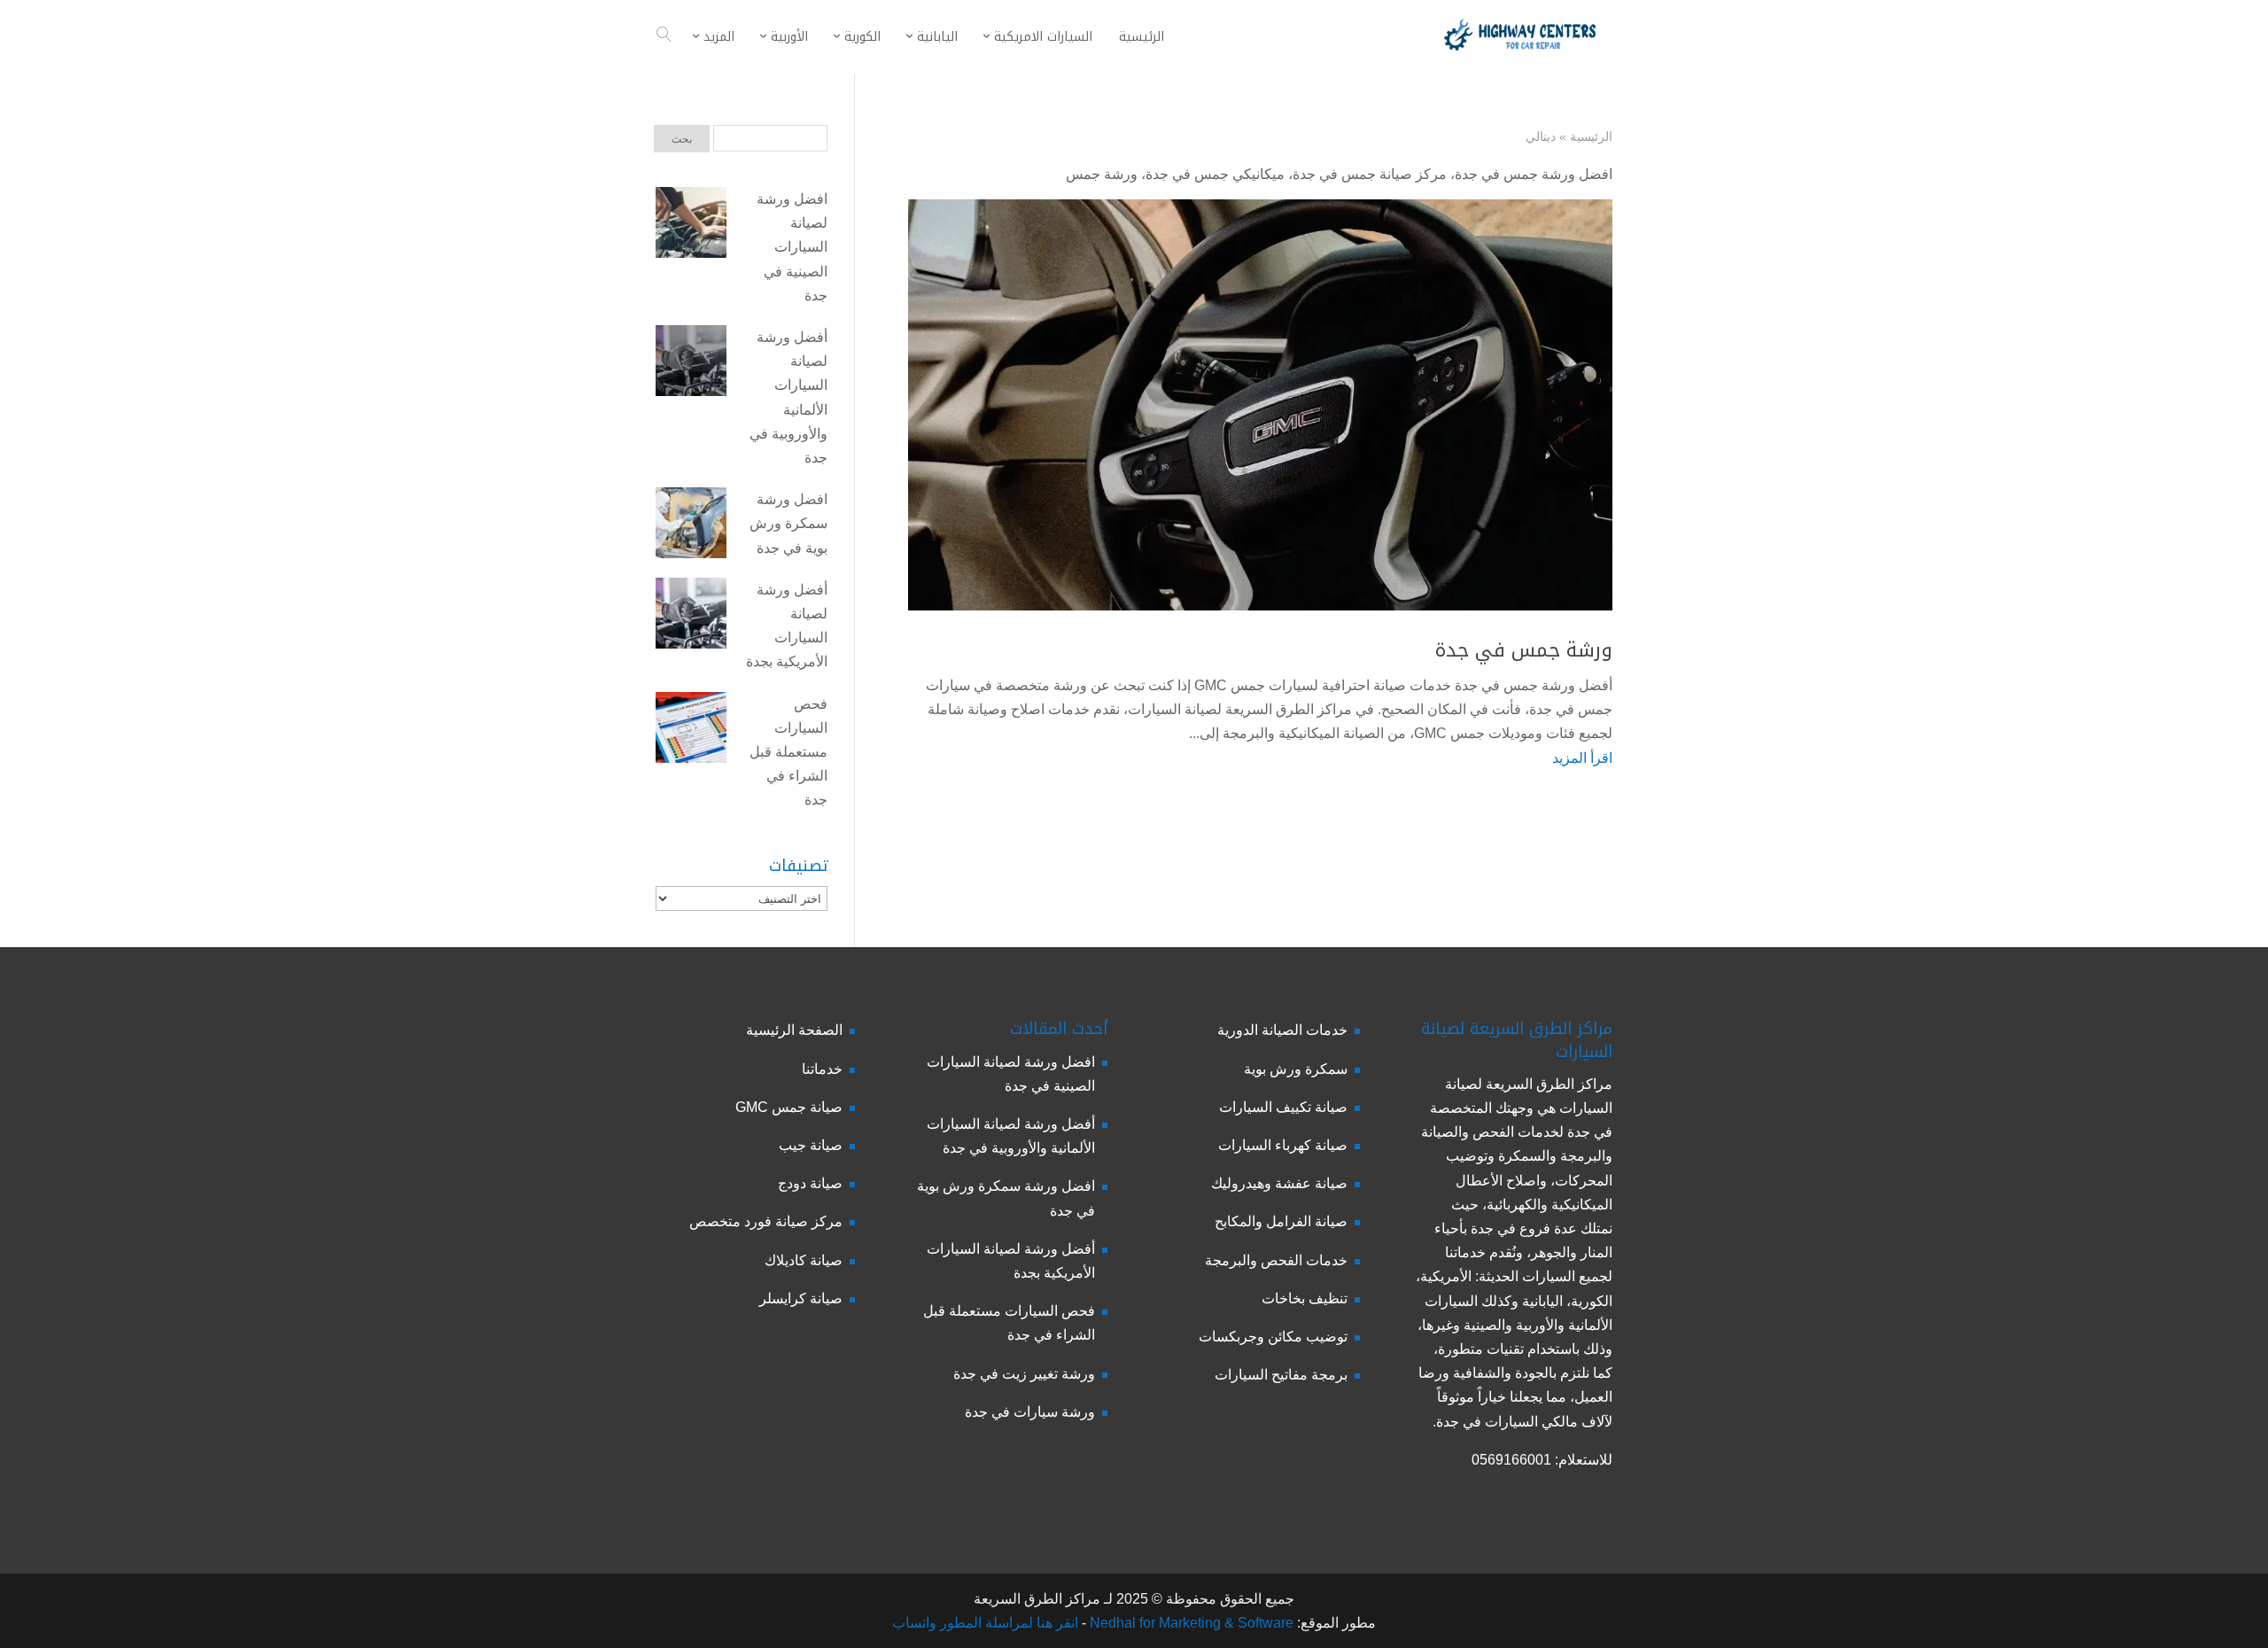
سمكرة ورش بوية (1296, 1069)
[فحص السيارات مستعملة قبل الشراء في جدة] (691, 731)
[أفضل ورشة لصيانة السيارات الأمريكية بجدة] (691, 617)
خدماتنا (822, 1069)
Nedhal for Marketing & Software (1190, 1623)
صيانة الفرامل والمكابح (1281, 1221)
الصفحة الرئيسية (794, 1030)
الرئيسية (1591, 136)
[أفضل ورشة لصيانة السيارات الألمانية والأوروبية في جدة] (691, 364)
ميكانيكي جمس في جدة (1215, 174)
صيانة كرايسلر (801, 1298)
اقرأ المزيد (1582, 758)
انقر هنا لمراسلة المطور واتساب (985, 1623)
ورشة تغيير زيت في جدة (1024, 1374)
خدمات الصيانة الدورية (1282, 1030)
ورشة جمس (1102, 174)
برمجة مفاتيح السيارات (1281, 1375)
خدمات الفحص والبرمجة (1276, 1260)
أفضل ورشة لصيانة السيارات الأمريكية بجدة (787, 626)
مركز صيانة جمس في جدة (1370, 174)
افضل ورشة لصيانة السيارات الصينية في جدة (792, 247)
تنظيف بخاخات (1305, 1298)
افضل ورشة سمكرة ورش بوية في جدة (788, 523)
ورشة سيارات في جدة (1030, 1412)
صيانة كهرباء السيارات (1283, 1145)
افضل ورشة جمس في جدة (1534, 174)
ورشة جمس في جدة (1524, 650)
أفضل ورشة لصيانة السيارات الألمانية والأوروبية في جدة (788, 397)
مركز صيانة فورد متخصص (766, 1221)
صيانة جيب (811, 1145)
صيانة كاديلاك (804, 1260)
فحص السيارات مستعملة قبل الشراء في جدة (788, 752)
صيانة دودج (810, 1183)
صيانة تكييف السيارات (1283, 1107)
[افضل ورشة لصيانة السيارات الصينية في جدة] (691, 226)
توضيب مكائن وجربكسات (1273, 1337)
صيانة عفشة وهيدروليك (1279, 1183)
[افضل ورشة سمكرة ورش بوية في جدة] (691, 526)
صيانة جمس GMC (789, 1107)
